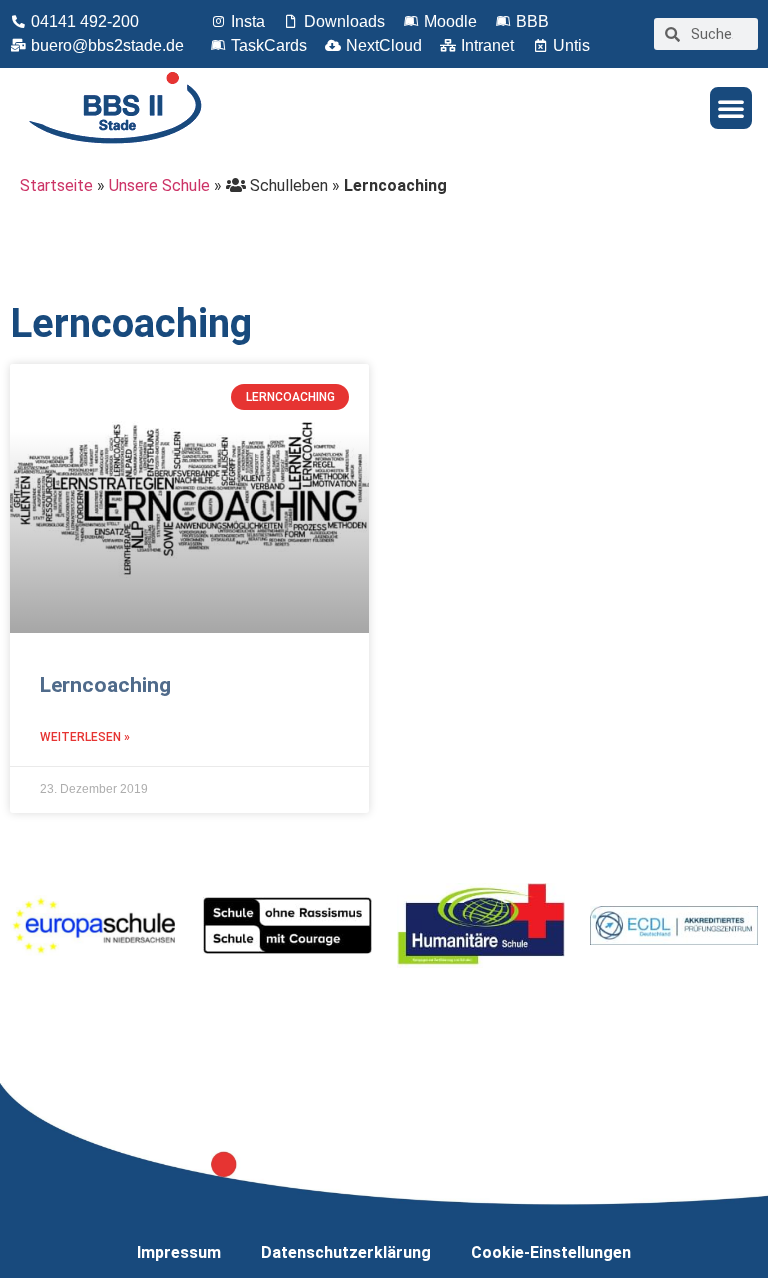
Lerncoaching (105, 685)
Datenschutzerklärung (346, 1252)
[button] (731, 108)
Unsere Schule (159, 185)
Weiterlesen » (85, 737)
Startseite (56, 185)
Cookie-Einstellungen (551, 1252)
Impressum (179, 1252)
